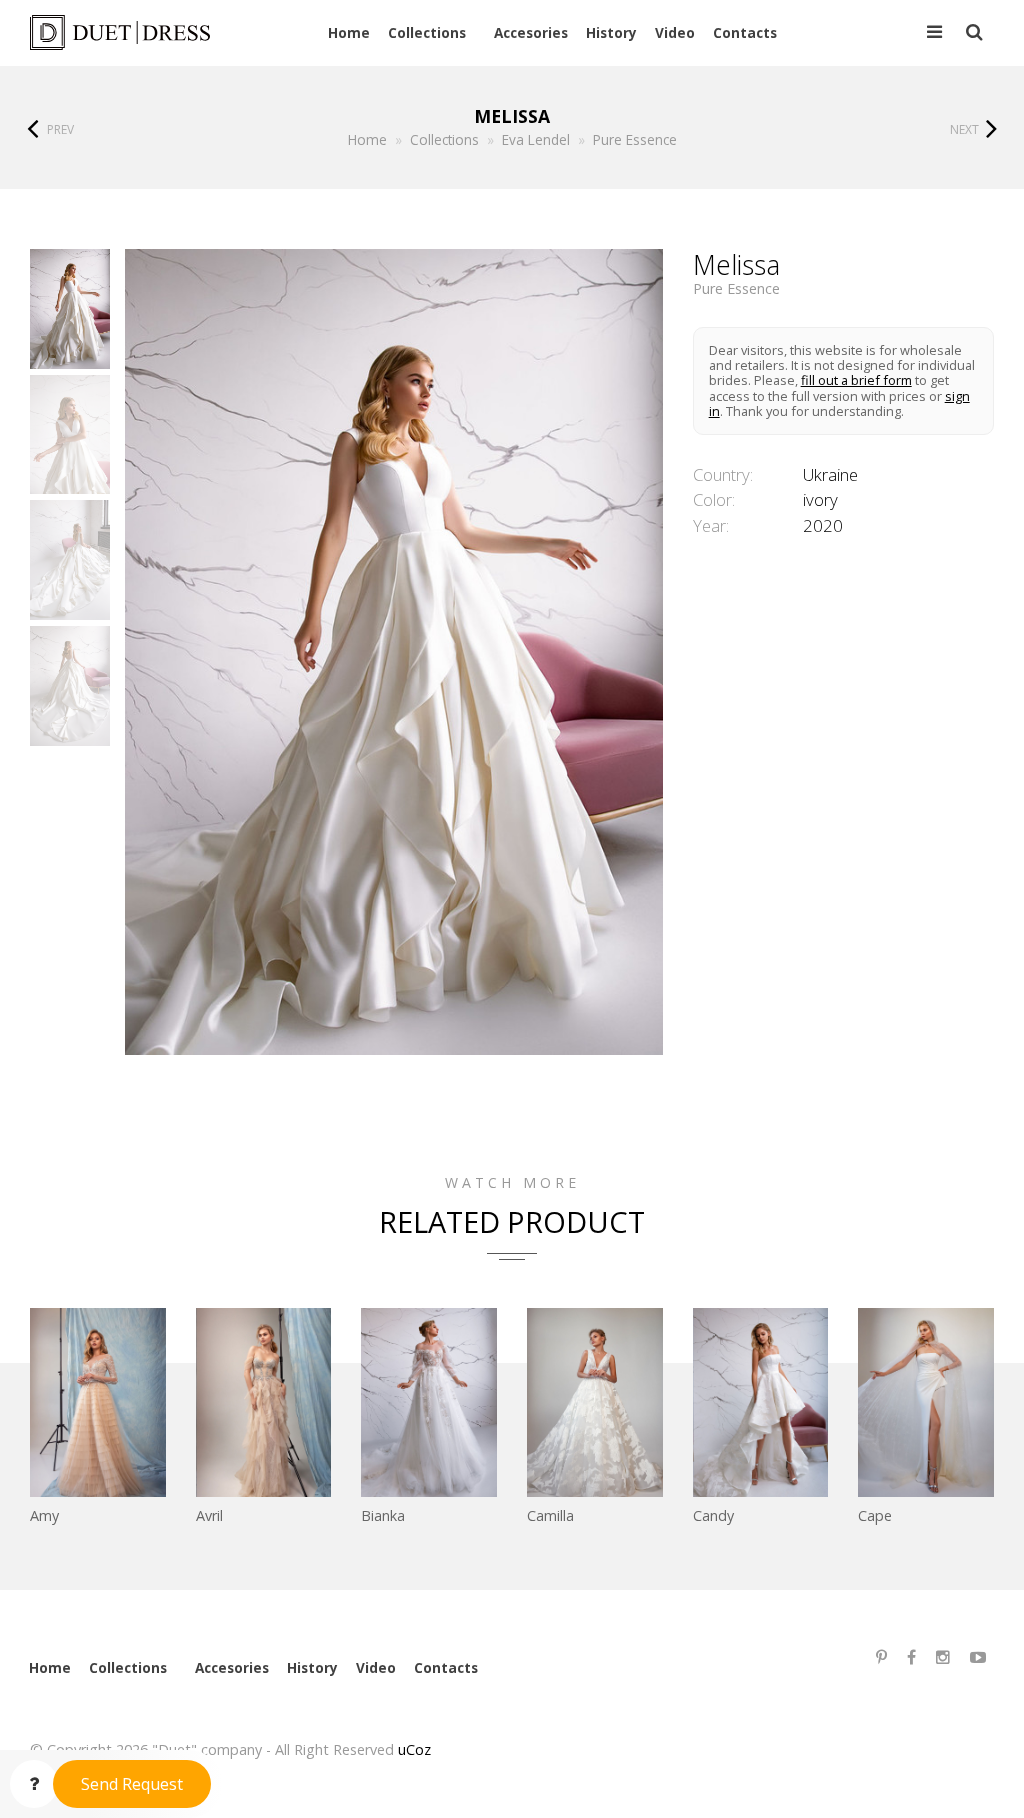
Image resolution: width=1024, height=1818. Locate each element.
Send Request (132, 1784)
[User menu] (934, 33)
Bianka (383, 1515)
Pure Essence (736, 289)
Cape (875, 1515)
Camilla (550, 1515)
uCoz (414, 1749)
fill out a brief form (856, 380)
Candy (713, 1515)
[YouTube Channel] (978, 1657)
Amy (44, 1515)
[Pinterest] (881, 1657)
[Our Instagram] (943, 1657)
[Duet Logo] (123, 32)
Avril (209, 1515)
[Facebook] (911, 1657)
